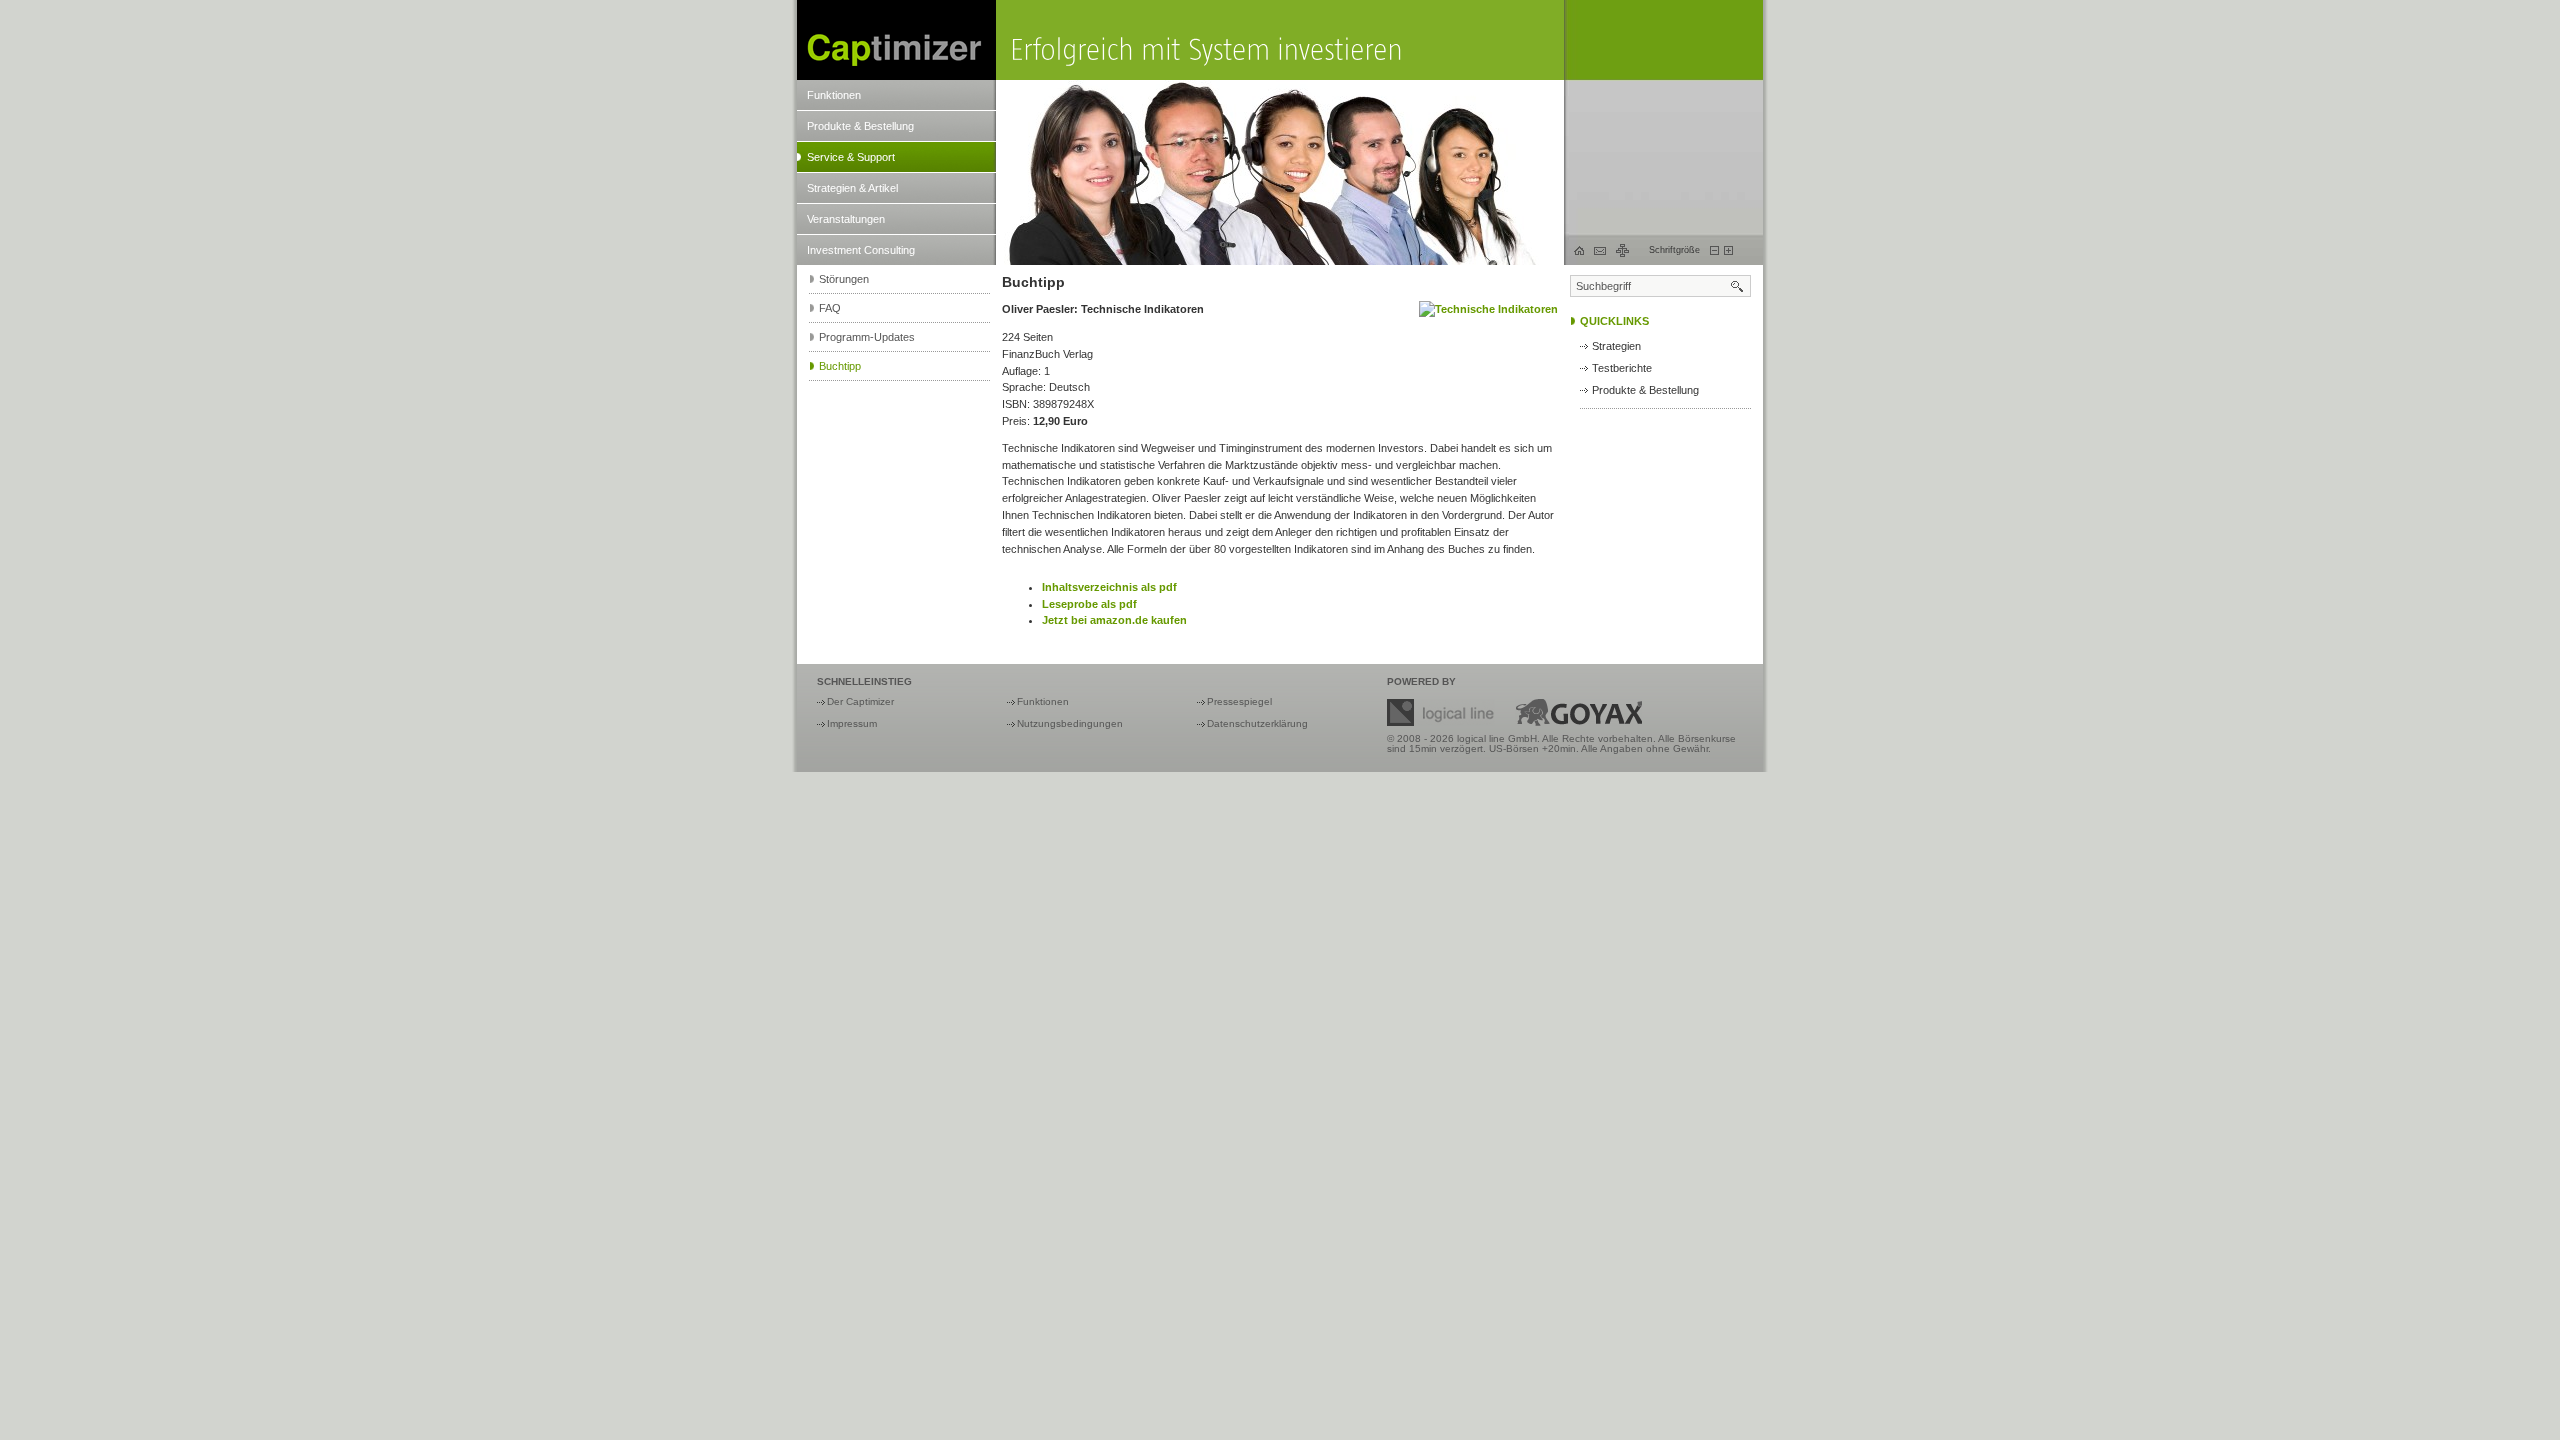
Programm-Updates (867, 337)
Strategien (1616, 346)
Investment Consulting (861, 250)
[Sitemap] (1622, 250)
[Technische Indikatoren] (1488, 309)
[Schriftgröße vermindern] (1714, 250)
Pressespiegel (1239, 701)
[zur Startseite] (1579, 250)
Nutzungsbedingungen (1070, 723)
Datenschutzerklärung (1257, 723)
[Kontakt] (1600, 251)
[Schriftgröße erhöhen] (1728, 250)
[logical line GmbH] (1441, 712)
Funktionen (834, 95)
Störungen (844, 279)
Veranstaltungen (846, 219)
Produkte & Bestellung (860, 126)
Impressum (852, 723)
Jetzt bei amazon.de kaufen (1114, 620)
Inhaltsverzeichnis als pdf (1109, 587)
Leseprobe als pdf (1089, 604)
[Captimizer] (896, 40)
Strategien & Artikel (852, 188)
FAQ (830, 308)
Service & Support (851, 157)
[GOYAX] (1578, 712)
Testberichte (1622, 368)
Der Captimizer (860, 701)
